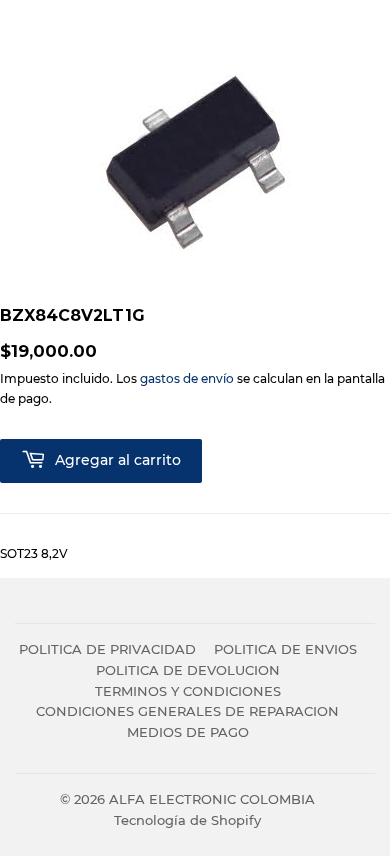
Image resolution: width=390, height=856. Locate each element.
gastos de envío (187, 378)
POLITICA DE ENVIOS (285, 649)
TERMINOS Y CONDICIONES (188, 691)
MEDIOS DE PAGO (188, 732)
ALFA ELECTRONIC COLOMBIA (212, 799)
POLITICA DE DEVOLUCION (188, 670)
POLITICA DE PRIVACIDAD (107, 649)
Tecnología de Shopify (187, 820)
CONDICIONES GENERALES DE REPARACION (187, 711)
